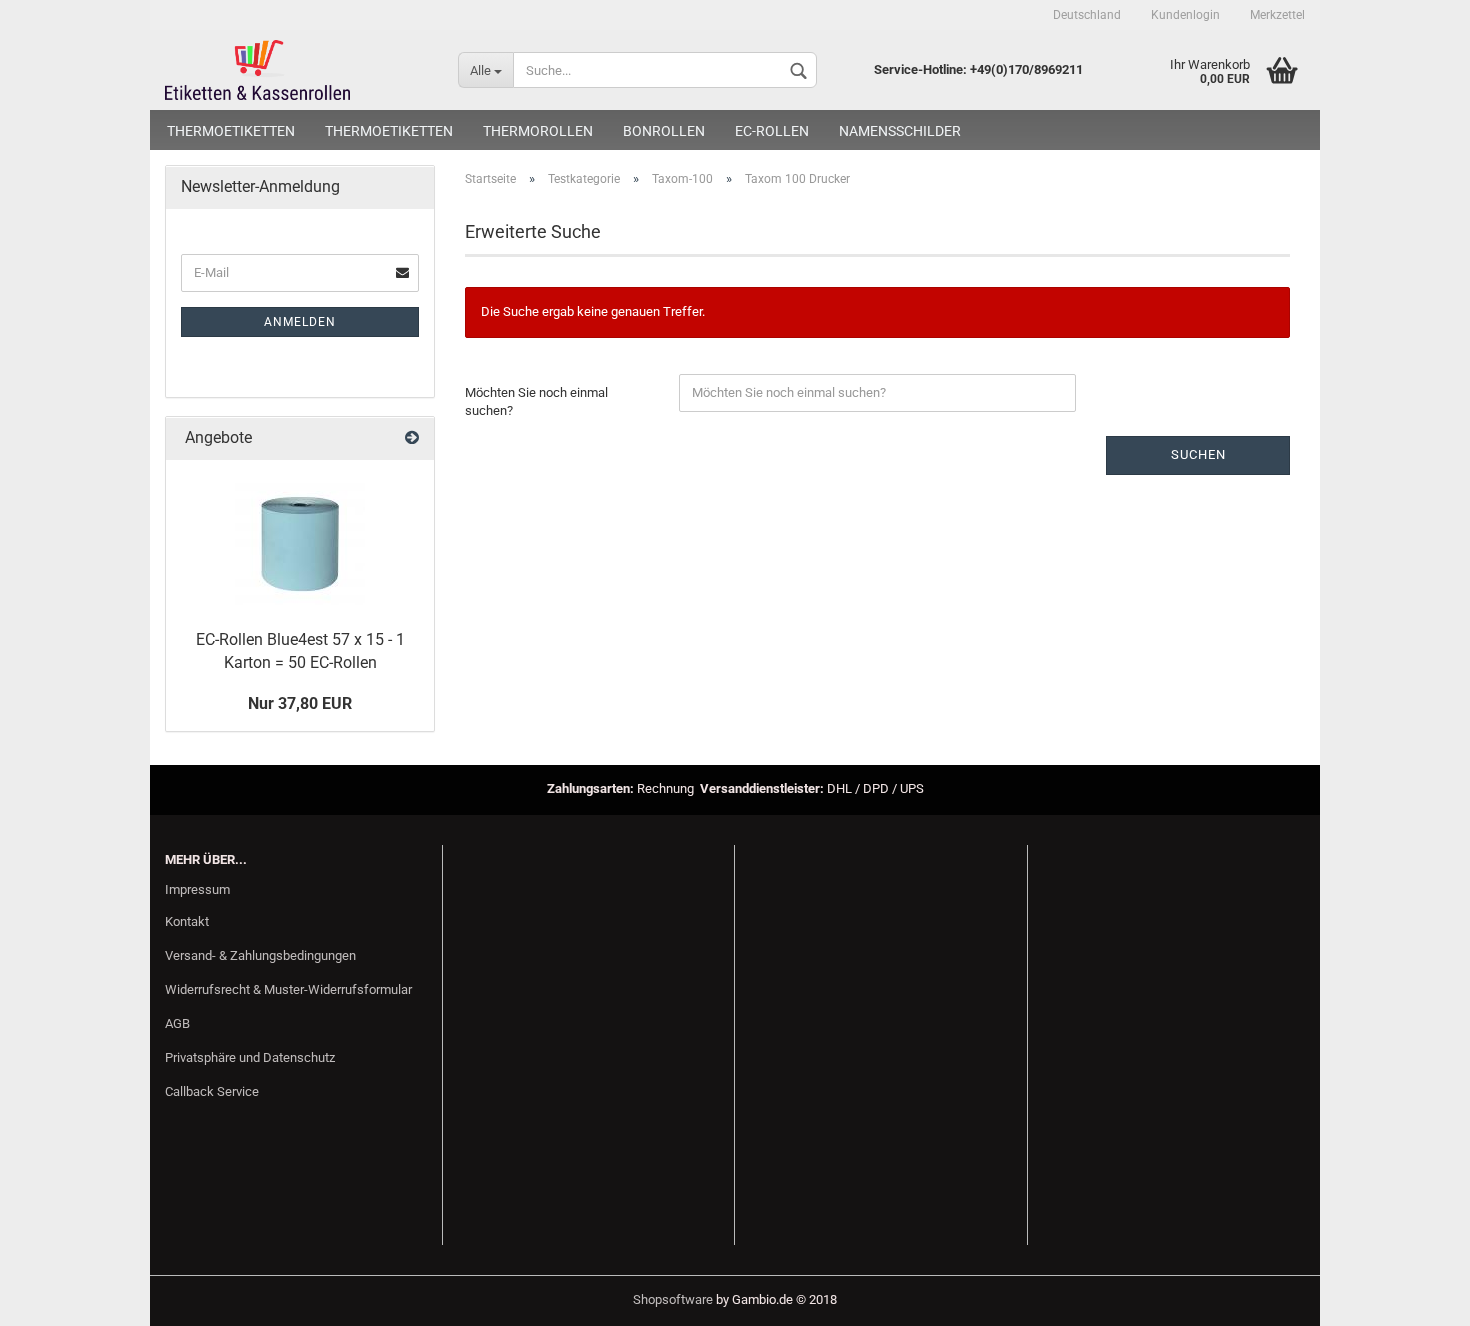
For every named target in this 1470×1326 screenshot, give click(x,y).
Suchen (1198, 454)
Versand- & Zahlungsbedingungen (260, 955)
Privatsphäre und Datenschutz (250, 1057)
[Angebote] (412, 438)
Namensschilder (900, 131)
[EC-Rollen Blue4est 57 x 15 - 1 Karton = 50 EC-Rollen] (300, 540)
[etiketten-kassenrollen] (296, 70)
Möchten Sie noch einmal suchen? (536, 402)
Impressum (197, 889)
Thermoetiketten (231, 131)
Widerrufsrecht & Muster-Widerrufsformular (288, 989)
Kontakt (187, 921)
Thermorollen (538, 131)
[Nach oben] (1415, 1296)
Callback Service (212, 1091)
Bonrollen (664, 131)
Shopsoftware (673, 1299)
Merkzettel (1277, 15)
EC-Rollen (772, 131)
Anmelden (300, 322)
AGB (177, 1023)
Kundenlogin (1185, 15)
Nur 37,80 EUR (300, 703)
